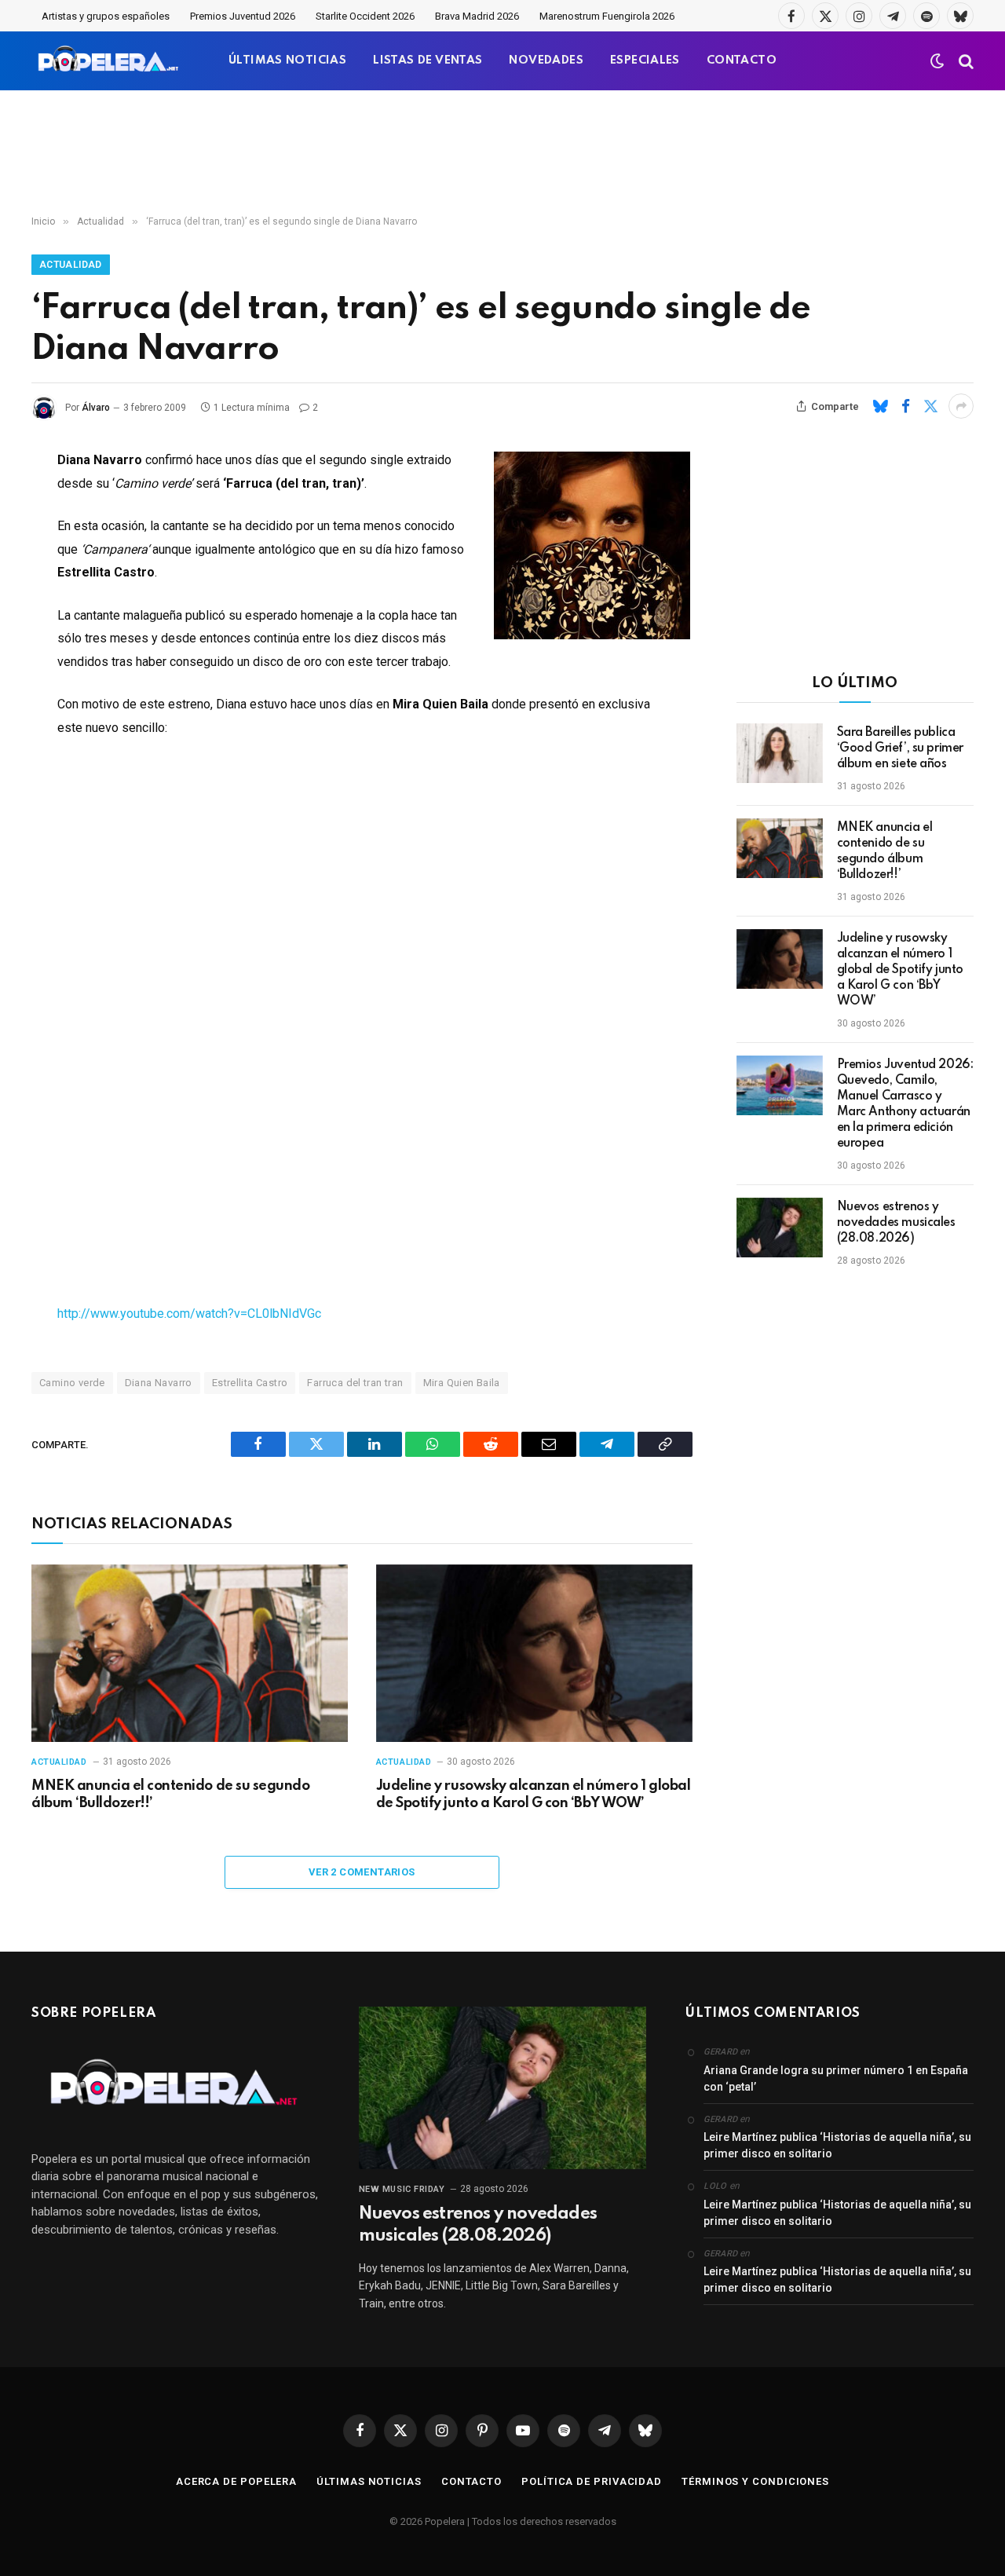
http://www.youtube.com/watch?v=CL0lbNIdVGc (189, 1314)
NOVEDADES (546, 60)
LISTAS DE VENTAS (428, 60)
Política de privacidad (592, 2481)
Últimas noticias (369, 2481)
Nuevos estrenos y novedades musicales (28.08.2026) (896, 1223)
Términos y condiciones (755, 2481)
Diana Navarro (159, 1383)
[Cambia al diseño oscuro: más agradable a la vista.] (937, 61)
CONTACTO (742, 60)
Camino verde (72, 1383)
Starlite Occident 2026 (365, 16)
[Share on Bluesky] (880, 406)
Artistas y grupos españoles (106, 16)
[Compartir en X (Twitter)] (930, 406)
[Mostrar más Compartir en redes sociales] (961, 406)
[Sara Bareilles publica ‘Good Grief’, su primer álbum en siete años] (780, 753)
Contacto (471, 2481)
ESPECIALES (645, 60)
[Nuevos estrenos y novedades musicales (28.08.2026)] (780, 1228)
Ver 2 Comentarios (362, 1872)
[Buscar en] (965, 61)
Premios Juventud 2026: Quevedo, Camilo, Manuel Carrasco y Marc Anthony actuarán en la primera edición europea (905, 1104)
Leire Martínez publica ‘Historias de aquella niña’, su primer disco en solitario (837, 2145)
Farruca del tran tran (355, 1383)
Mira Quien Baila (462, 1383)
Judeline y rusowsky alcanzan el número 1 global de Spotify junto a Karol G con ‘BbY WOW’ (533, 1795)
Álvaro (96, 408)
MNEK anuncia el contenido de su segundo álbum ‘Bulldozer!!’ (170, 1795)
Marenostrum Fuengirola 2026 (607, 16)
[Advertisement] (502, 153)
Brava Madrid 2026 (477, 16)
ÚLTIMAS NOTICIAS (287, 60)
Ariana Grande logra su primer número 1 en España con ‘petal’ (836, 2078)
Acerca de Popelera (236, 2481)
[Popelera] (110, 61)
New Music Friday (402, 2189)
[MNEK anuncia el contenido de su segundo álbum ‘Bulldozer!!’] (190, 1654)
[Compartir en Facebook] (905, 406)
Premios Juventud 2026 (243, 16)
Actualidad (71, 265)
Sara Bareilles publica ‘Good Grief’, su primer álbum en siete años (900, 748)
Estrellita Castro (250, 1383)
